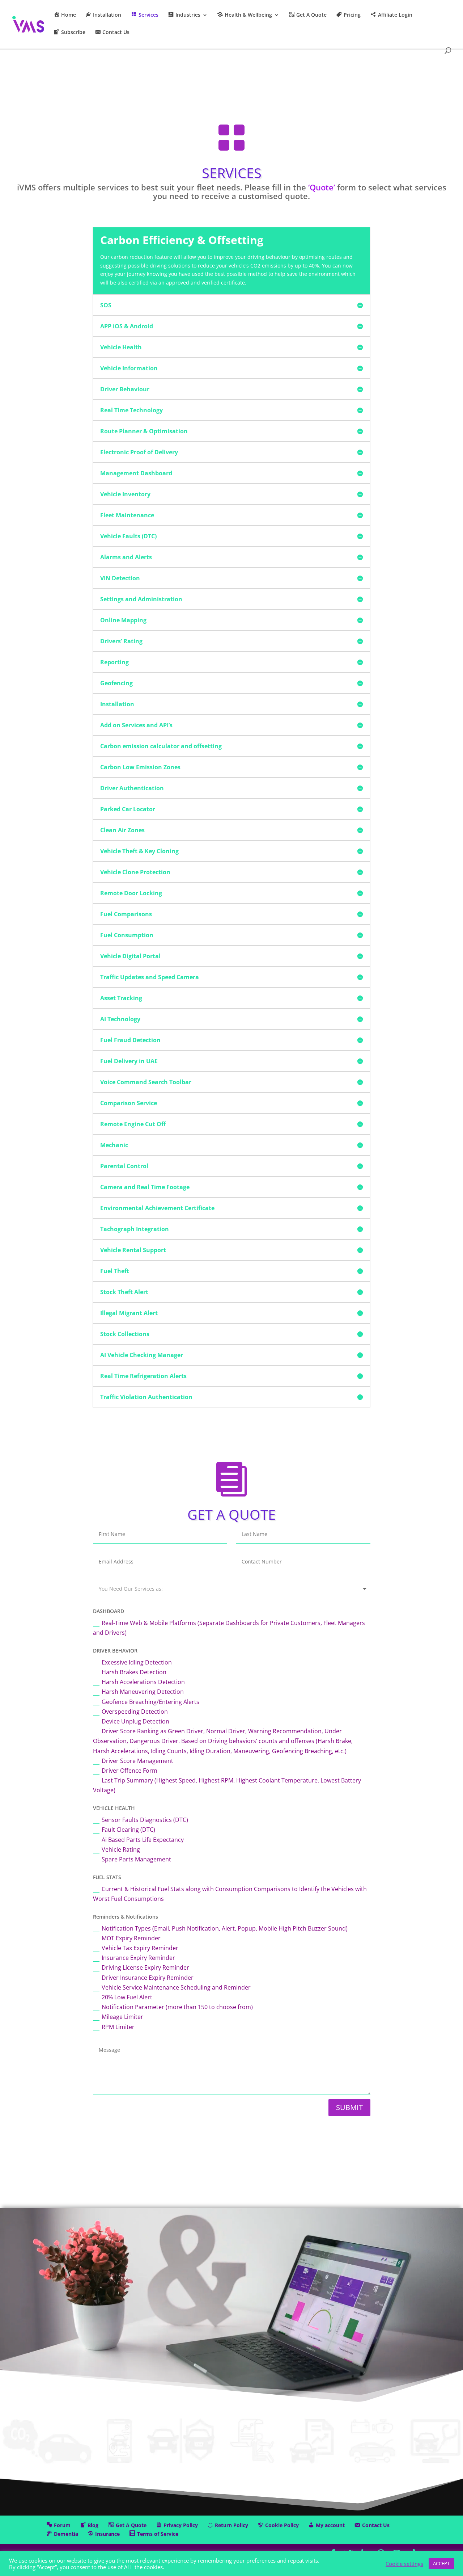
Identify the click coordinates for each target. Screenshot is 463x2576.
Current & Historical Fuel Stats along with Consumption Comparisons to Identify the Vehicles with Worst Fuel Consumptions (230, 1894)
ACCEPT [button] (441, 2563)
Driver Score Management (137, 1761)
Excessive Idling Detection (137, 1662)
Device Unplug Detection (135, 1721)
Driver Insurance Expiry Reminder (148, 1978)
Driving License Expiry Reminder (145, 1967)
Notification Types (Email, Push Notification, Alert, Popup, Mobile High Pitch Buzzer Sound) (225, 1928)
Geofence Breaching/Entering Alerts (150, 1702)
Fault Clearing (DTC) (128, 1830)
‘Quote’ (322, 187)
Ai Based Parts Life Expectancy (143, 1840)
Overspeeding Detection (135, 1712)
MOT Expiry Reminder (131, 1938)
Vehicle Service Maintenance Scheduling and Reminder (176, 1987)
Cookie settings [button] (404, 2564)
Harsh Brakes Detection (134, 1672)
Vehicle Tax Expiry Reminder (140, 1948)
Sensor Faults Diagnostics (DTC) (145, 1820)
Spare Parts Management (136, 1859)
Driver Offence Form (129, 1771)
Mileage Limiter (122, 2017)
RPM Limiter (118, 2027)
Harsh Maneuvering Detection (143, 1692)
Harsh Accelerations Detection (143, 1682)
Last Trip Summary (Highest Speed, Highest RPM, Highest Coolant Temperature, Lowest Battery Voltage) (227, 1785)
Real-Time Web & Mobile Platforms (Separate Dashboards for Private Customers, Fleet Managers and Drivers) (229, 1628)
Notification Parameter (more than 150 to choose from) (177, 2007)
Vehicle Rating (121, 1849)
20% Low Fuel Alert (127, 1997)
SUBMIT (349, 2107)
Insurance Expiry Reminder (138, 1958)
